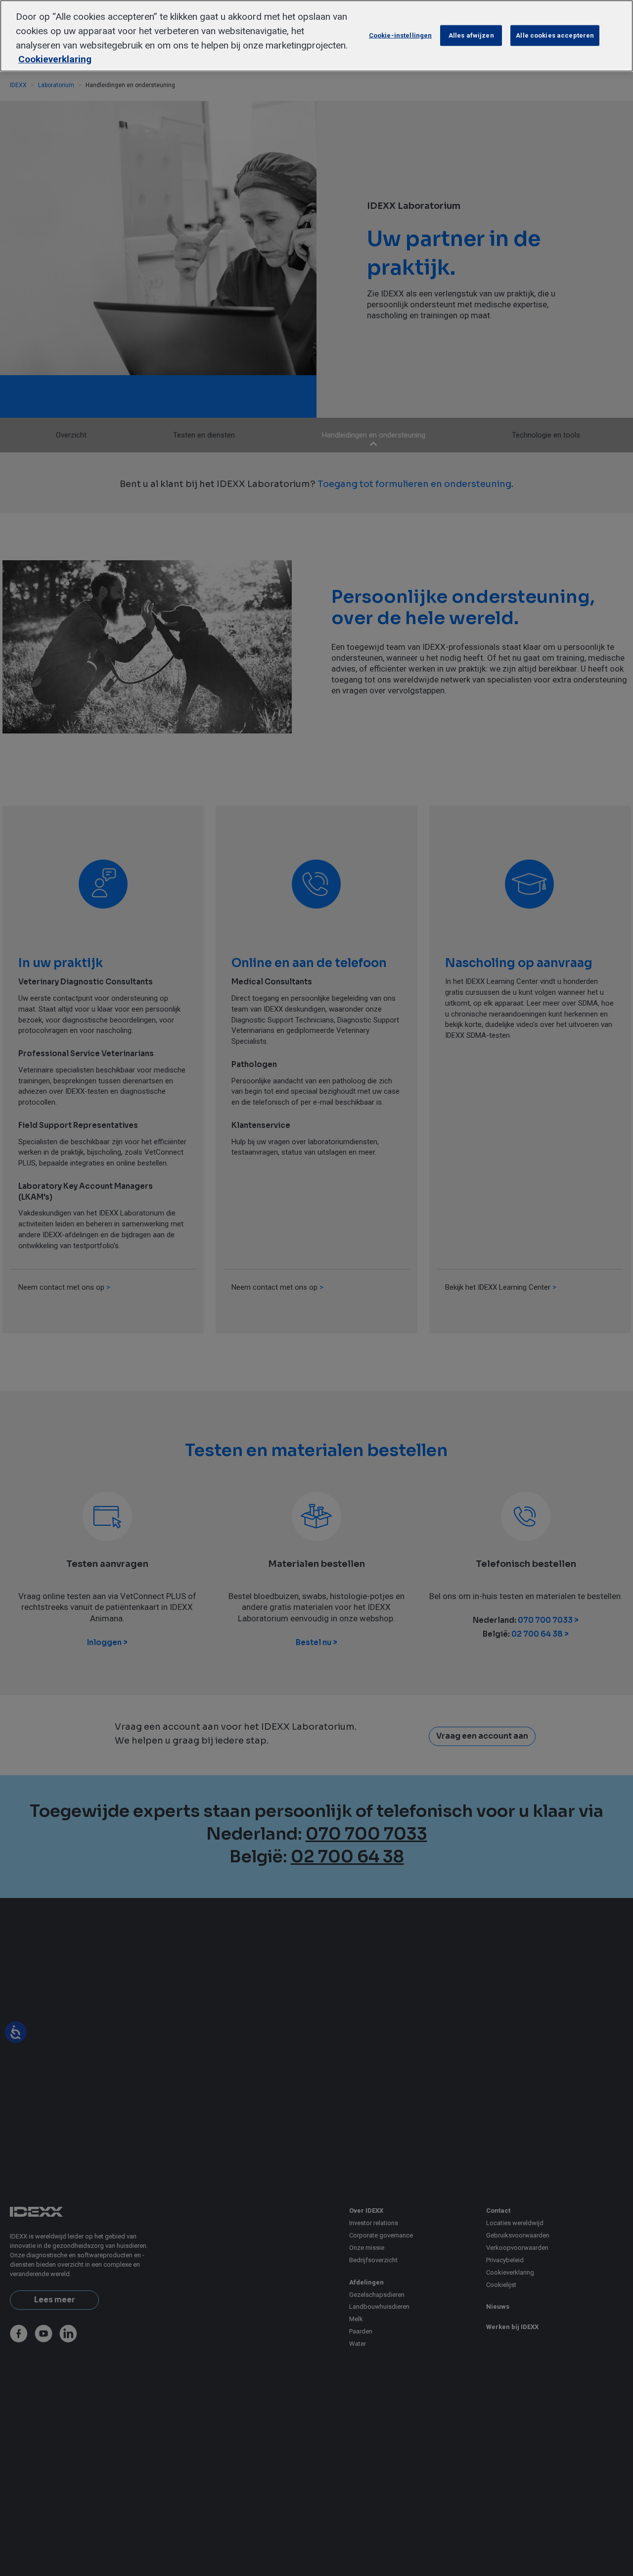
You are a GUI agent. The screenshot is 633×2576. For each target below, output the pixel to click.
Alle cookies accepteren (555, 35)
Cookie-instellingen (400, 35)
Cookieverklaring (55, 59)
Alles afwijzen (471, 35)
